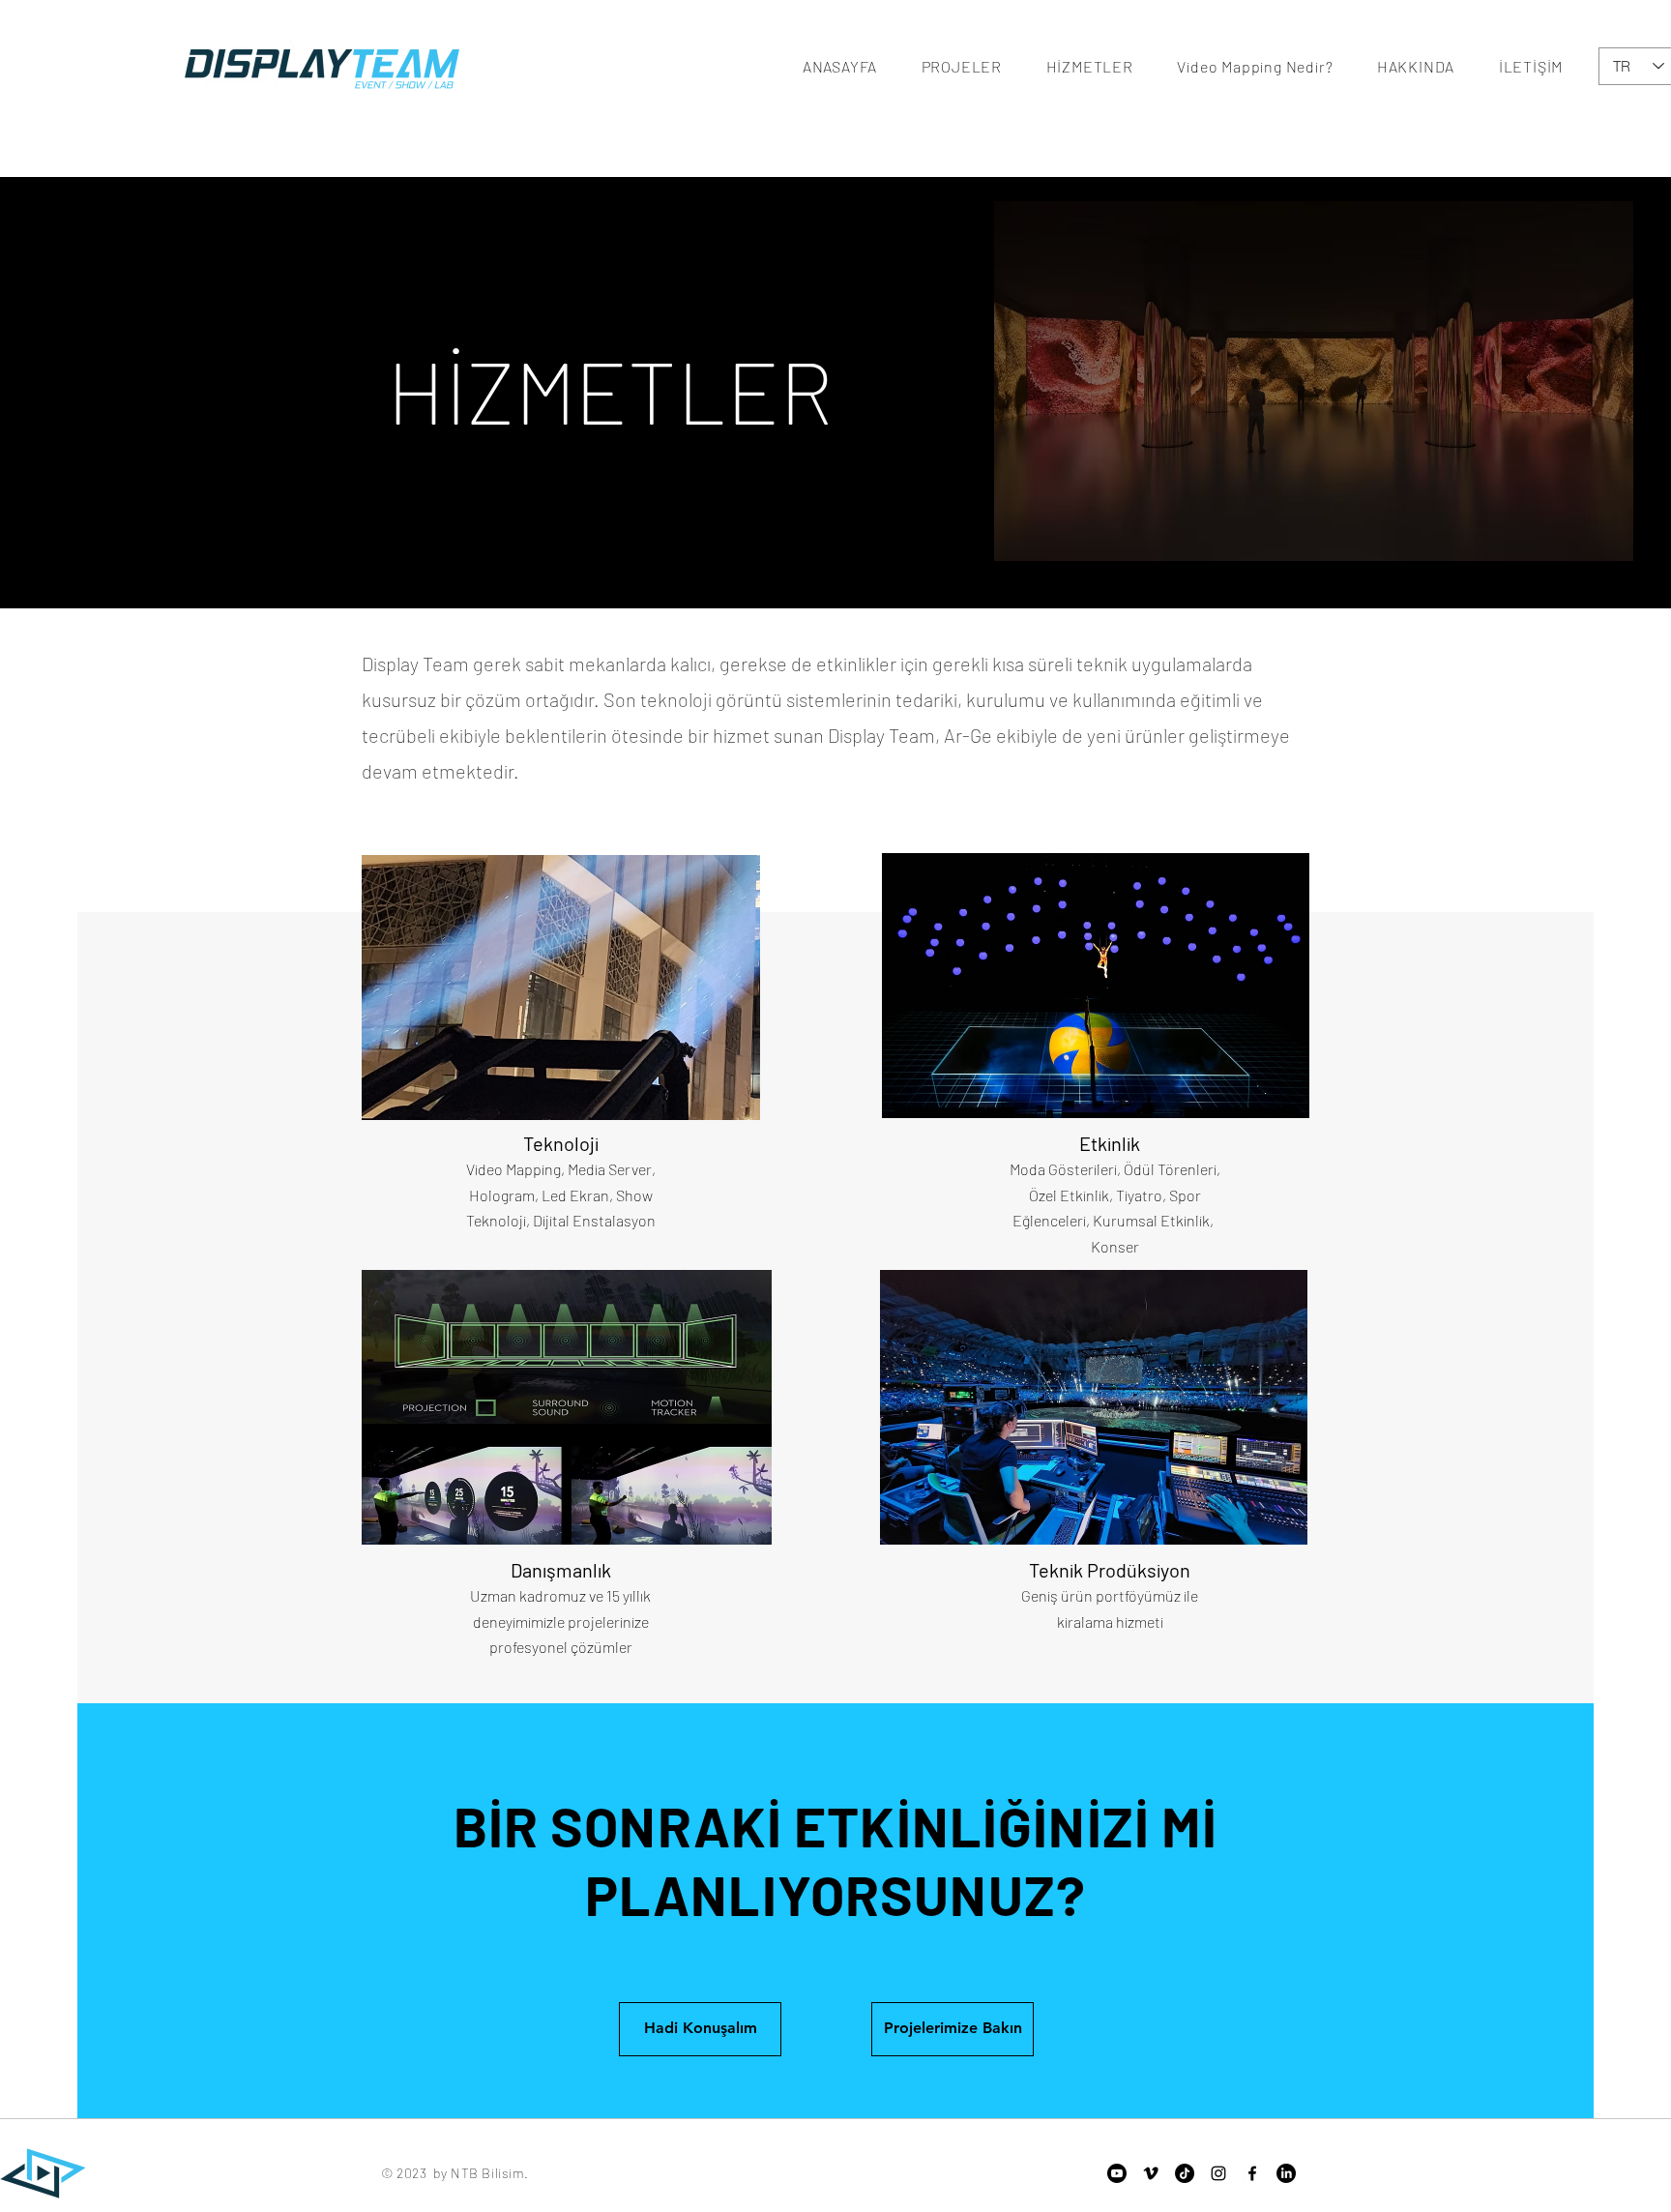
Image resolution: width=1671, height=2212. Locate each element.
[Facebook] (1252, 2173)
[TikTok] (1185, 2173)
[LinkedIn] (1286, 2173)
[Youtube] (1117, 2173)
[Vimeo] (1151, 2173)
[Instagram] (1218, 2173)
